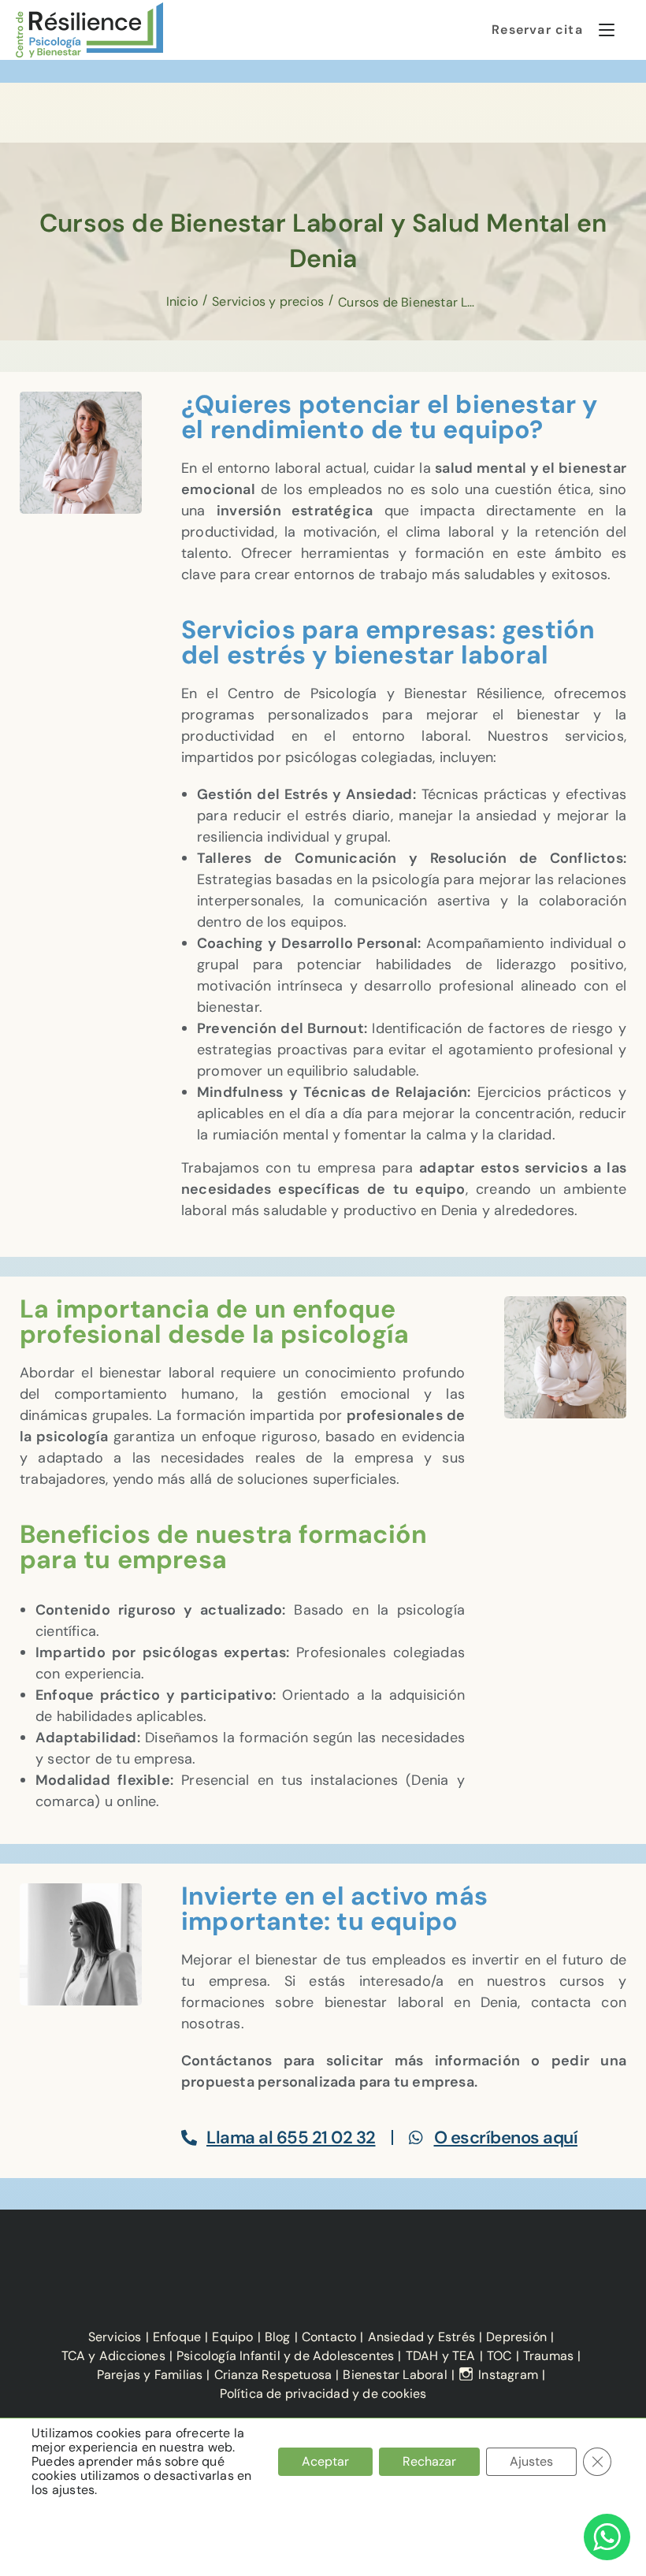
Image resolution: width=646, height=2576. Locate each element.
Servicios (115, 2337)
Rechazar (429, 2461)
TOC (499, 2356)
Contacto (329, 2337)
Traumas (548, 2356)
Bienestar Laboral (395, 2375)
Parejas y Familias (150, 2375)
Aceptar (325, 2461)
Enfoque (177, 2337)
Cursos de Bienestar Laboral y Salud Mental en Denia (409, 302)
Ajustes (531, 2461)
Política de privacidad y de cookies (323, 2394)
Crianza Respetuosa (273, 2375)
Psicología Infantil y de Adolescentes (285, 2356)
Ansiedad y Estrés (421, 2337)
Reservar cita (537, 30)
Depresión (516, 2337)
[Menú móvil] (601, 30)
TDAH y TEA (441, 2356)
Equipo (232, 2337)
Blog (278, 2337)
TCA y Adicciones (113, 2356)
